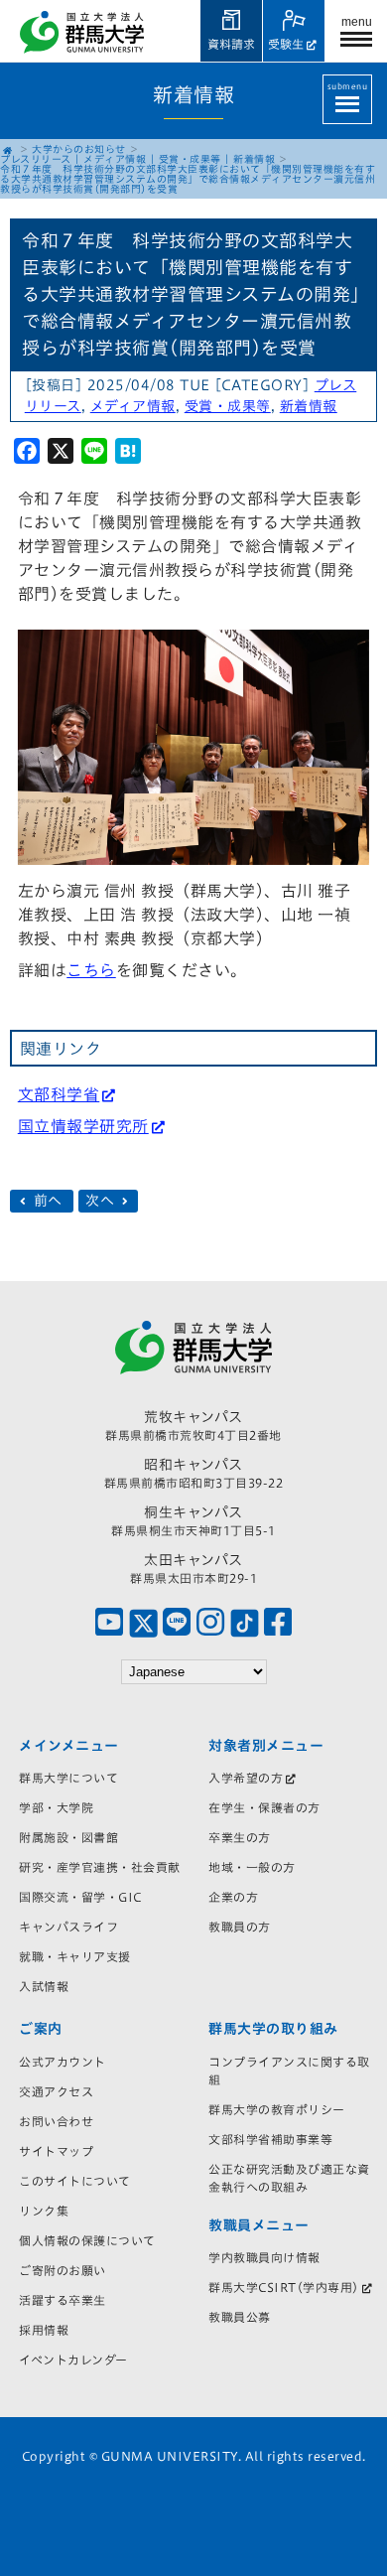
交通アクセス (56, 2091)
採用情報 (44, 2330)
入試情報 (44, 1986)
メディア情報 (115, 159)
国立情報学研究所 (83, 1126)
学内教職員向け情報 (264, 2257)
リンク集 (44, 2211)
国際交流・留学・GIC (80, 1897)
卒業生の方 (240, 1837)
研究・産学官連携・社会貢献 (100, 1867)
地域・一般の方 (252, 1867)
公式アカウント (63, 2062)
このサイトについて (75, 2181)
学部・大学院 (56, 1807)
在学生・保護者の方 (264, 1807)
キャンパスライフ (68, 1927)
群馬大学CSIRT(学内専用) (284, 2287)
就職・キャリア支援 (75, 1956)
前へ (48, 1201)
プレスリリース (36, 159)
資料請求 (231, 44)
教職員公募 (240, 2317)
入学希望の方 (246, 1778)
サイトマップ (56, 2151)
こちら (91, 970)
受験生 (286, 44)
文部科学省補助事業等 (270, 2139)
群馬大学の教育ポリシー (277, 2109)
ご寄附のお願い (63, 2270)
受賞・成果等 (190, 159)
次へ (102, 1201)
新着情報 (254, 159)
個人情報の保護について (87, 2240)
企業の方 (233, 1897)
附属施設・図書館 (68, 1837)
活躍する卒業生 (63, 2300)
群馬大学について (68, 1778)
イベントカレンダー (73, 2360)
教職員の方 (240, 1927)
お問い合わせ (56, 2121)
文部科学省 (59, 1094)
